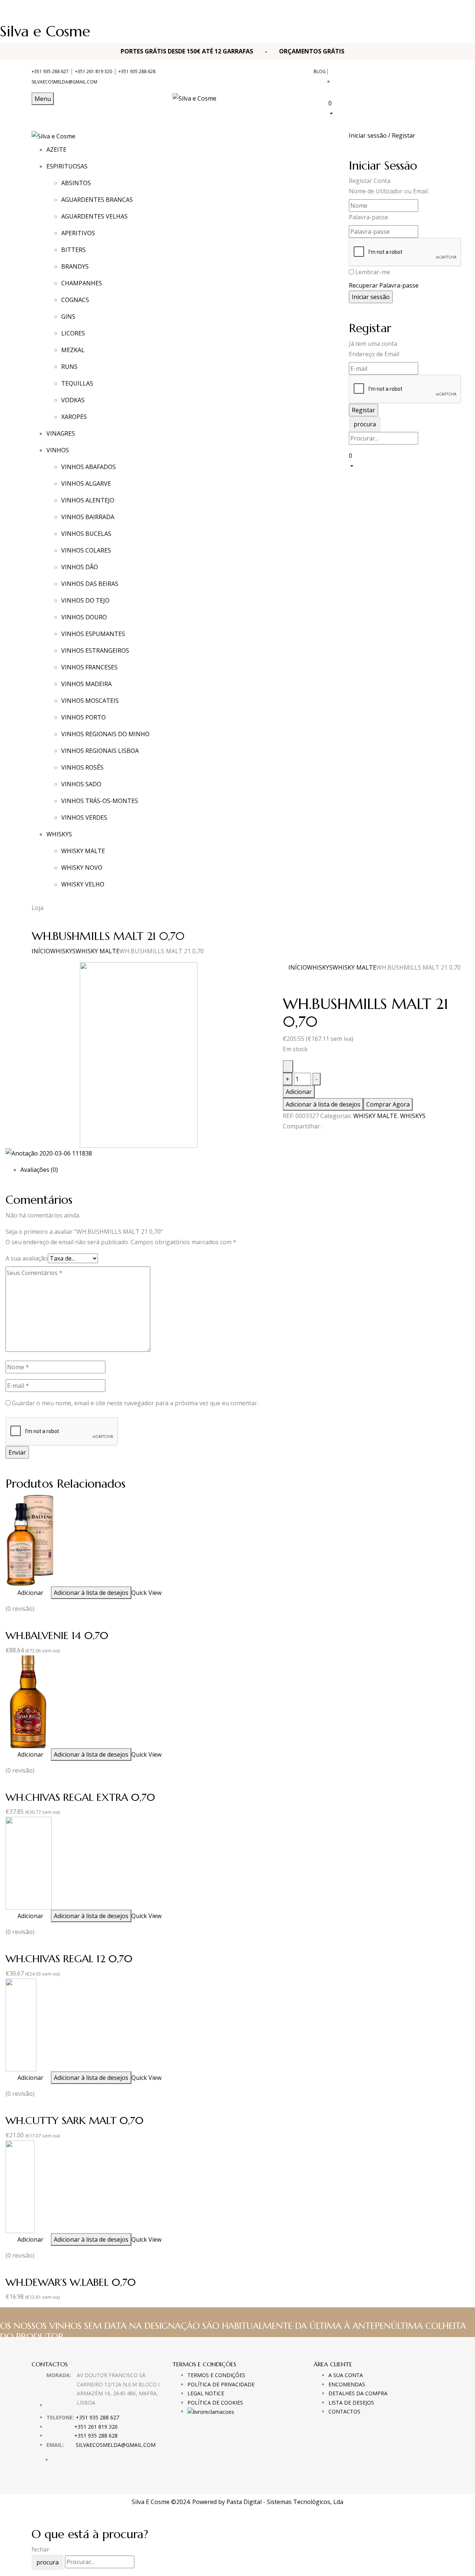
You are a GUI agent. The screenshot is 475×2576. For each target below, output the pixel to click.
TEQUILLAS (77, 383)
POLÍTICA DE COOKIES (215, 2403)
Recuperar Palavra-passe (384, 285)
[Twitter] (289, 1140)
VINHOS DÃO (80, 567)
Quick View (146, 1593)
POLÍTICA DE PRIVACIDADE (221, 2384)
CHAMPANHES (82, 283)
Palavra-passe (368, 217)
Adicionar (299, 1092)
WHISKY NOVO (82, 868)
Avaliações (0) (39, 1170)
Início (41, 951)
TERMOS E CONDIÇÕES (216, 2375)
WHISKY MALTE (83, 851)
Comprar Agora (388, 1104)
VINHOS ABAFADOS (89, 467)
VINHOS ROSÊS (82, 767)
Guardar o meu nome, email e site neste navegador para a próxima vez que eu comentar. (135, 1403)
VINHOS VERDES (84, 817)
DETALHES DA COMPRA (358, 2393)
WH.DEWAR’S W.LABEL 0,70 (71, 2282)
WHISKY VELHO (83, 884)
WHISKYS (63, 951)
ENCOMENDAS (347, 2384)
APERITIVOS (78, 233)
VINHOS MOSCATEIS (90, 701)
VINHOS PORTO (83, 717)
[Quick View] (14, 1593)
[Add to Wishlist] (288, 1066)
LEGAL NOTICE (206, 2393)
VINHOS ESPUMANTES (93, 634)
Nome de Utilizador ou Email (388, 191)
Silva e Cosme (45, 31)
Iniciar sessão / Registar (382, 135)
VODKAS (73, 400)
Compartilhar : (303, 1126)
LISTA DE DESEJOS (351, 2403)
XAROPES (74, 417)
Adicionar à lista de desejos (323, 1104)
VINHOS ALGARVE (86, 484)
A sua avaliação (27, 1258)
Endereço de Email (374, 354)
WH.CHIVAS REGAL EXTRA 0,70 (80, 1797)
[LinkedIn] (294, 1140)
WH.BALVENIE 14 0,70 (57, 1636)
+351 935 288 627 (50, 71)
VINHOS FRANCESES (89, 667)
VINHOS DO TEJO (85, 600)
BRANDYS (75, 266)
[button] (386, 108)
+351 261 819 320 (94, 71)
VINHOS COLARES (86, 550)
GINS (68, 317)
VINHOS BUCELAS (86, 534)
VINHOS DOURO (84, 617)
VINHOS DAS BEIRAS (90, 584)
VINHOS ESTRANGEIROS (95, 650)
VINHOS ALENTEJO (88, 500)
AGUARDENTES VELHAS (94, 216)
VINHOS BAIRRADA (88, 517)
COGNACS (75, 300)
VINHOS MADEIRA (86, 684)
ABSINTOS (76, 183)
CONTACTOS (344, 2411)
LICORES (73, 333)
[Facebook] (285, 1140)
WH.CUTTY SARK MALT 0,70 (75, 2121)
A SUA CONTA (346, 2375)
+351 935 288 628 (137, 71)
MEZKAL (73, 350)
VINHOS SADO (81, 784)
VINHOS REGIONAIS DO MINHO (105, 734)
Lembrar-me (373, 272)
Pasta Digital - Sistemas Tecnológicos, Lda (285, 2502)
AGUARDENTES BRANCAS (97, 200)
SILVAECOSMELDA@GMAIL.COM (64, 82)
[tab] (245, 1170)
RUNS (69, 367)
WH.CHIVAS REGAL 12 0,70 (69, 1959)
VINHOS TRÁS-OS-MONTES (100, 801)
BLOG (320, 71)
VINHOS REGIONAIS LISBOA (100, 751)
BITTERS (73, 250)
